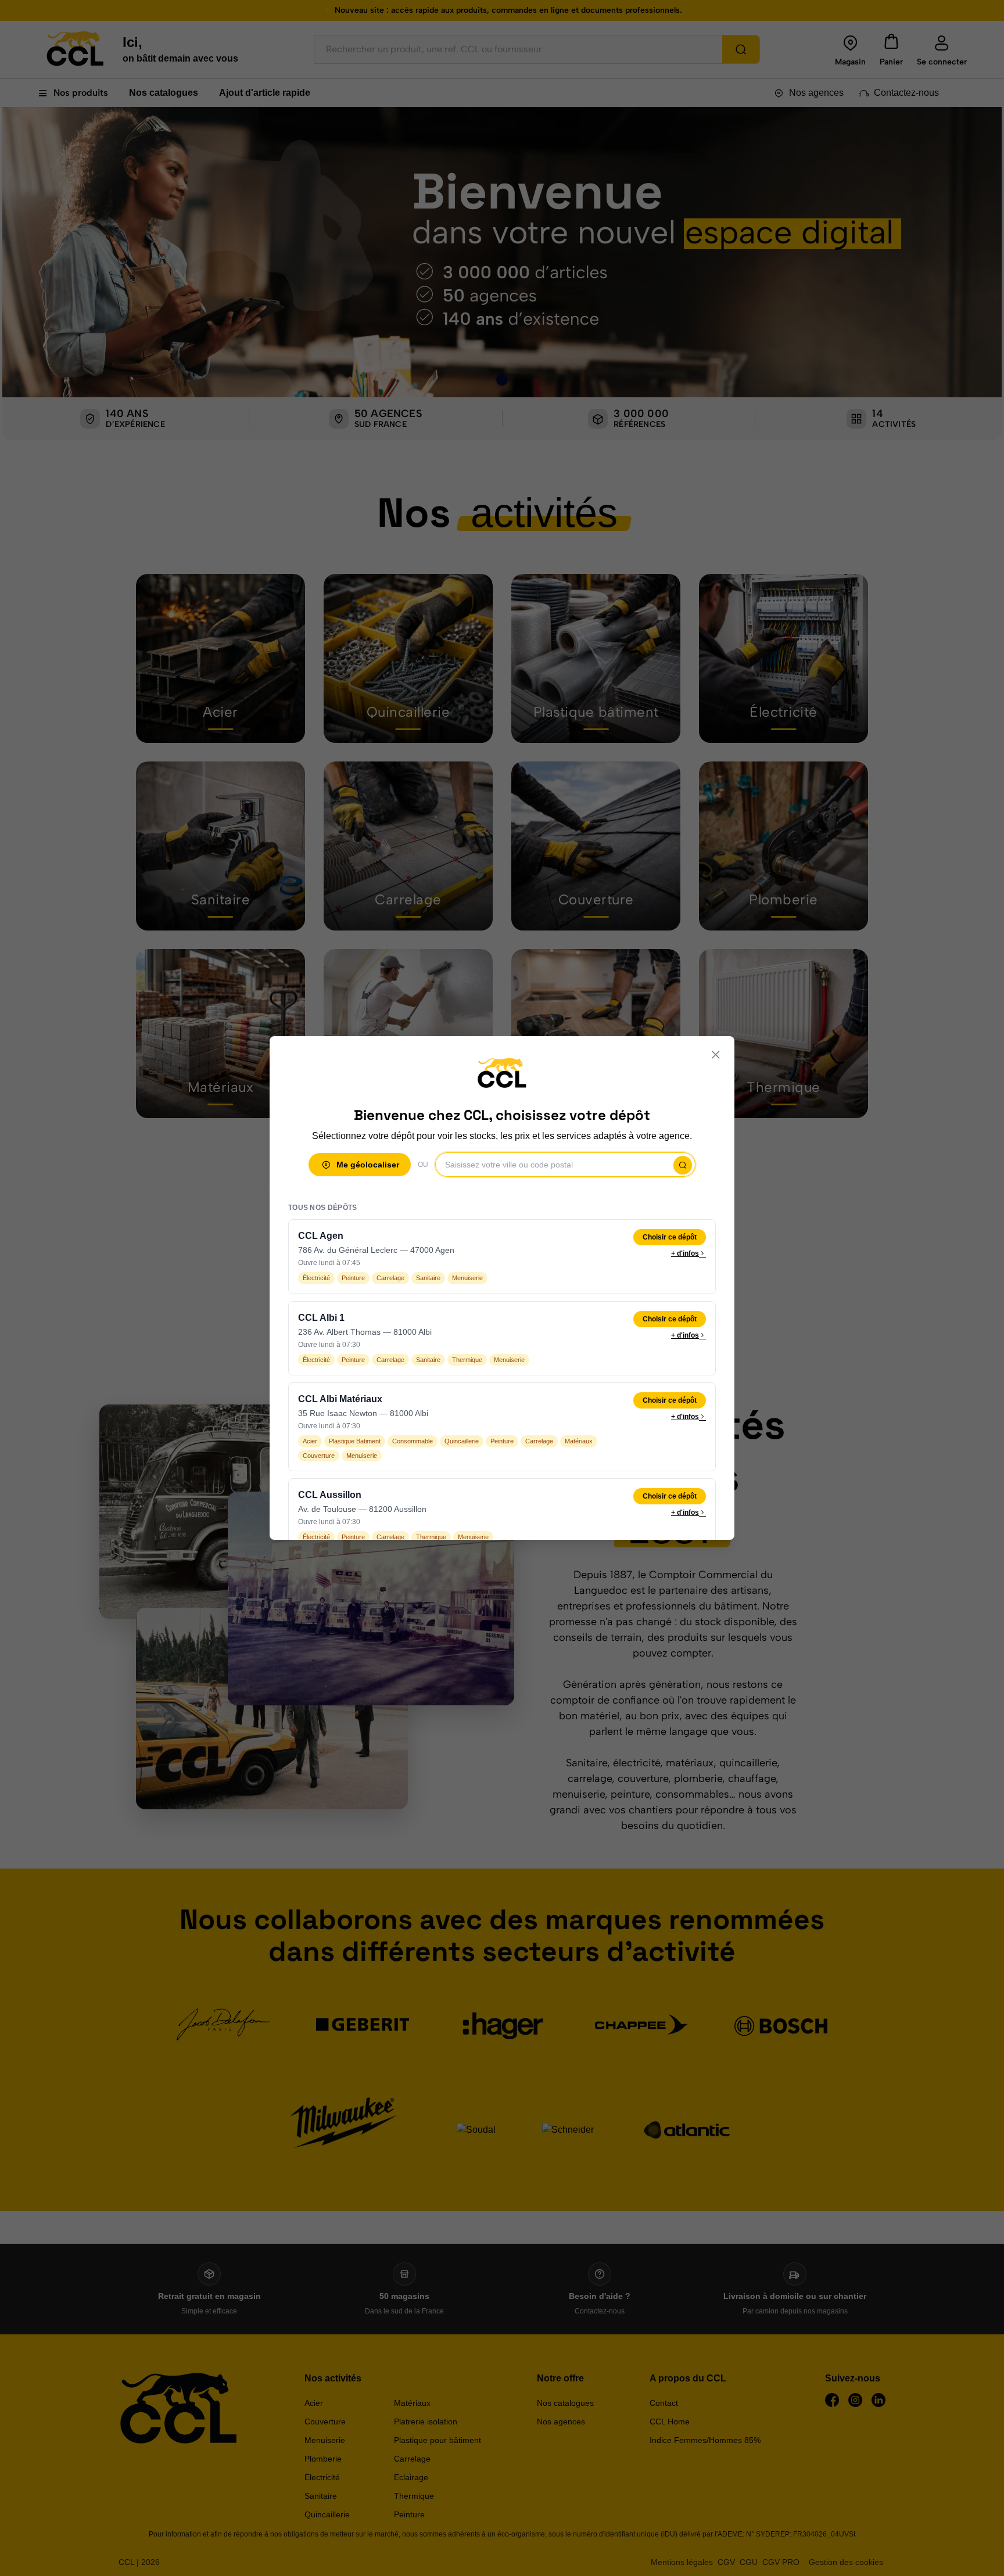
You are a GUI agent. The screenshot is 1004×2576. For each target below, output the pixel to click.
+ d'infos (685, 1253)
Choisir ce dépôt (670, 1237)
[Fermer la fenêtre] (716, 1055)
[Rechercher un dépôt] (683, 1165)
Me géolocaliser (368, 1165)
